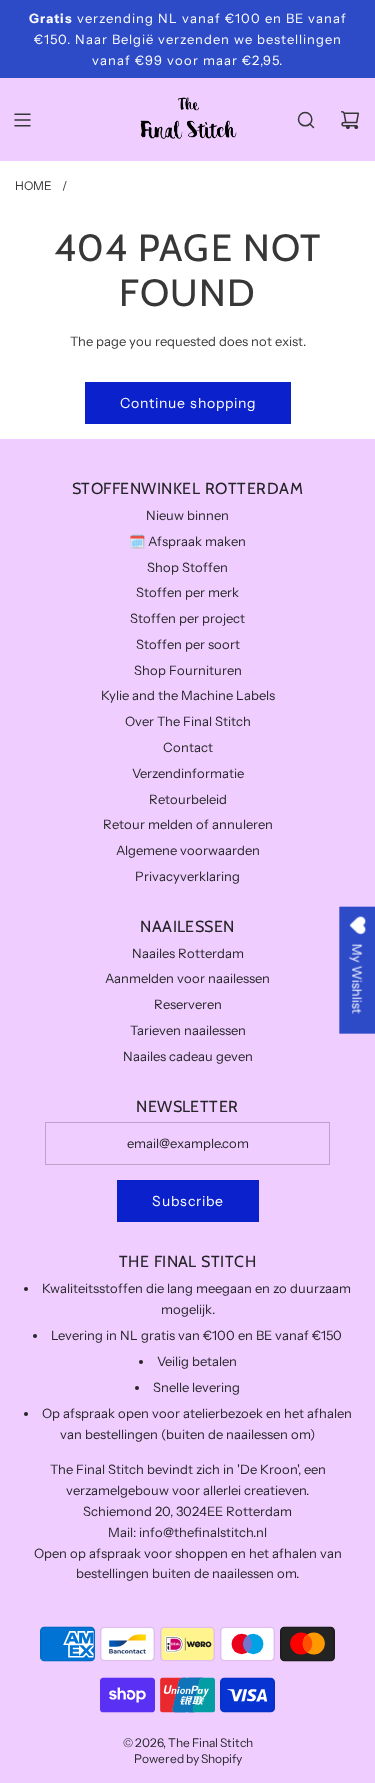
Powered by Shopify (188, 1758)
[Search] (306, 120)
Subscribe (188, 1201)
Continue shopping (188, 403)
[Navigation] (22, 120)
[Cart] (350, 120)
